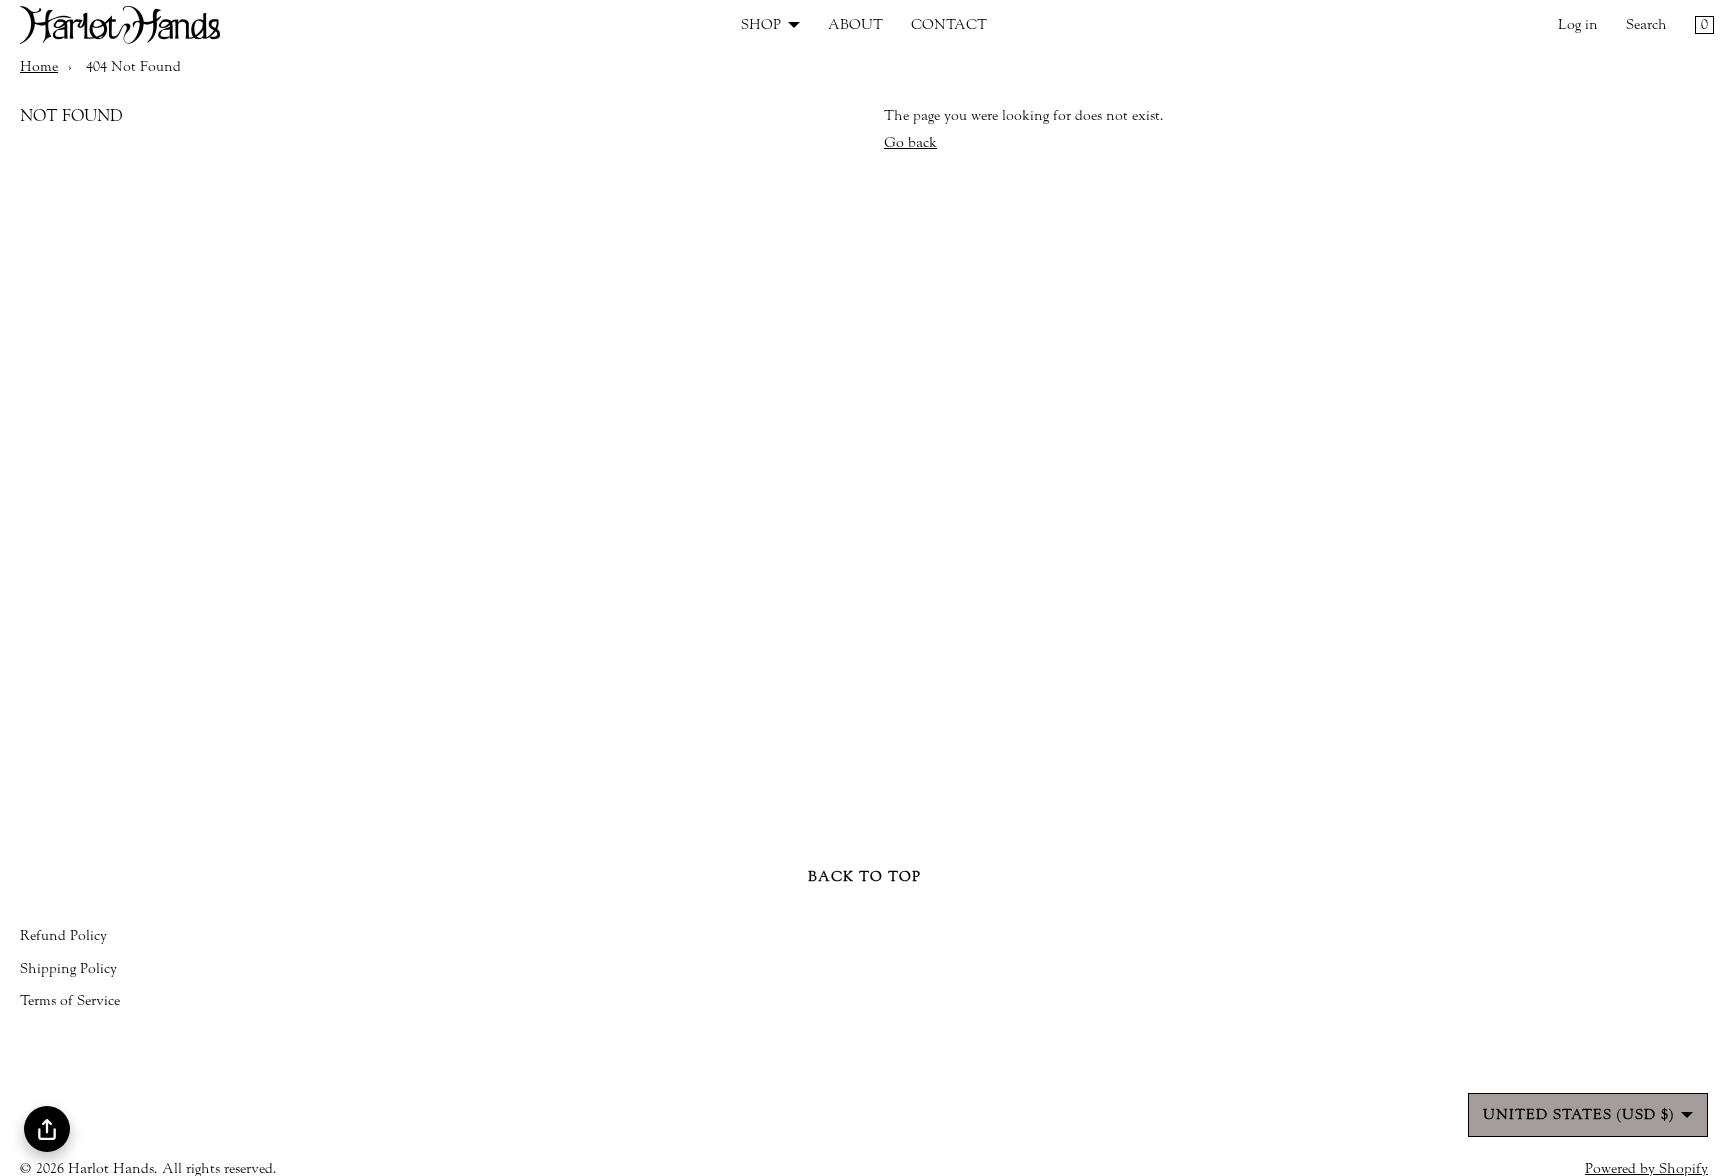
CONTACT (949, 25)
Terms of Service (70, 1001)
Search (1646, 25)
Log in (1578, 25)
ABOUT (855, 25)
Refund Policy (63, 936)
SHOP (761, 25)
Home (39, 67)
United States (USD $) (1578, 1115)
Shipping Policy (68, 969)
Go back (910, 143)
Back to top (864, 877)
